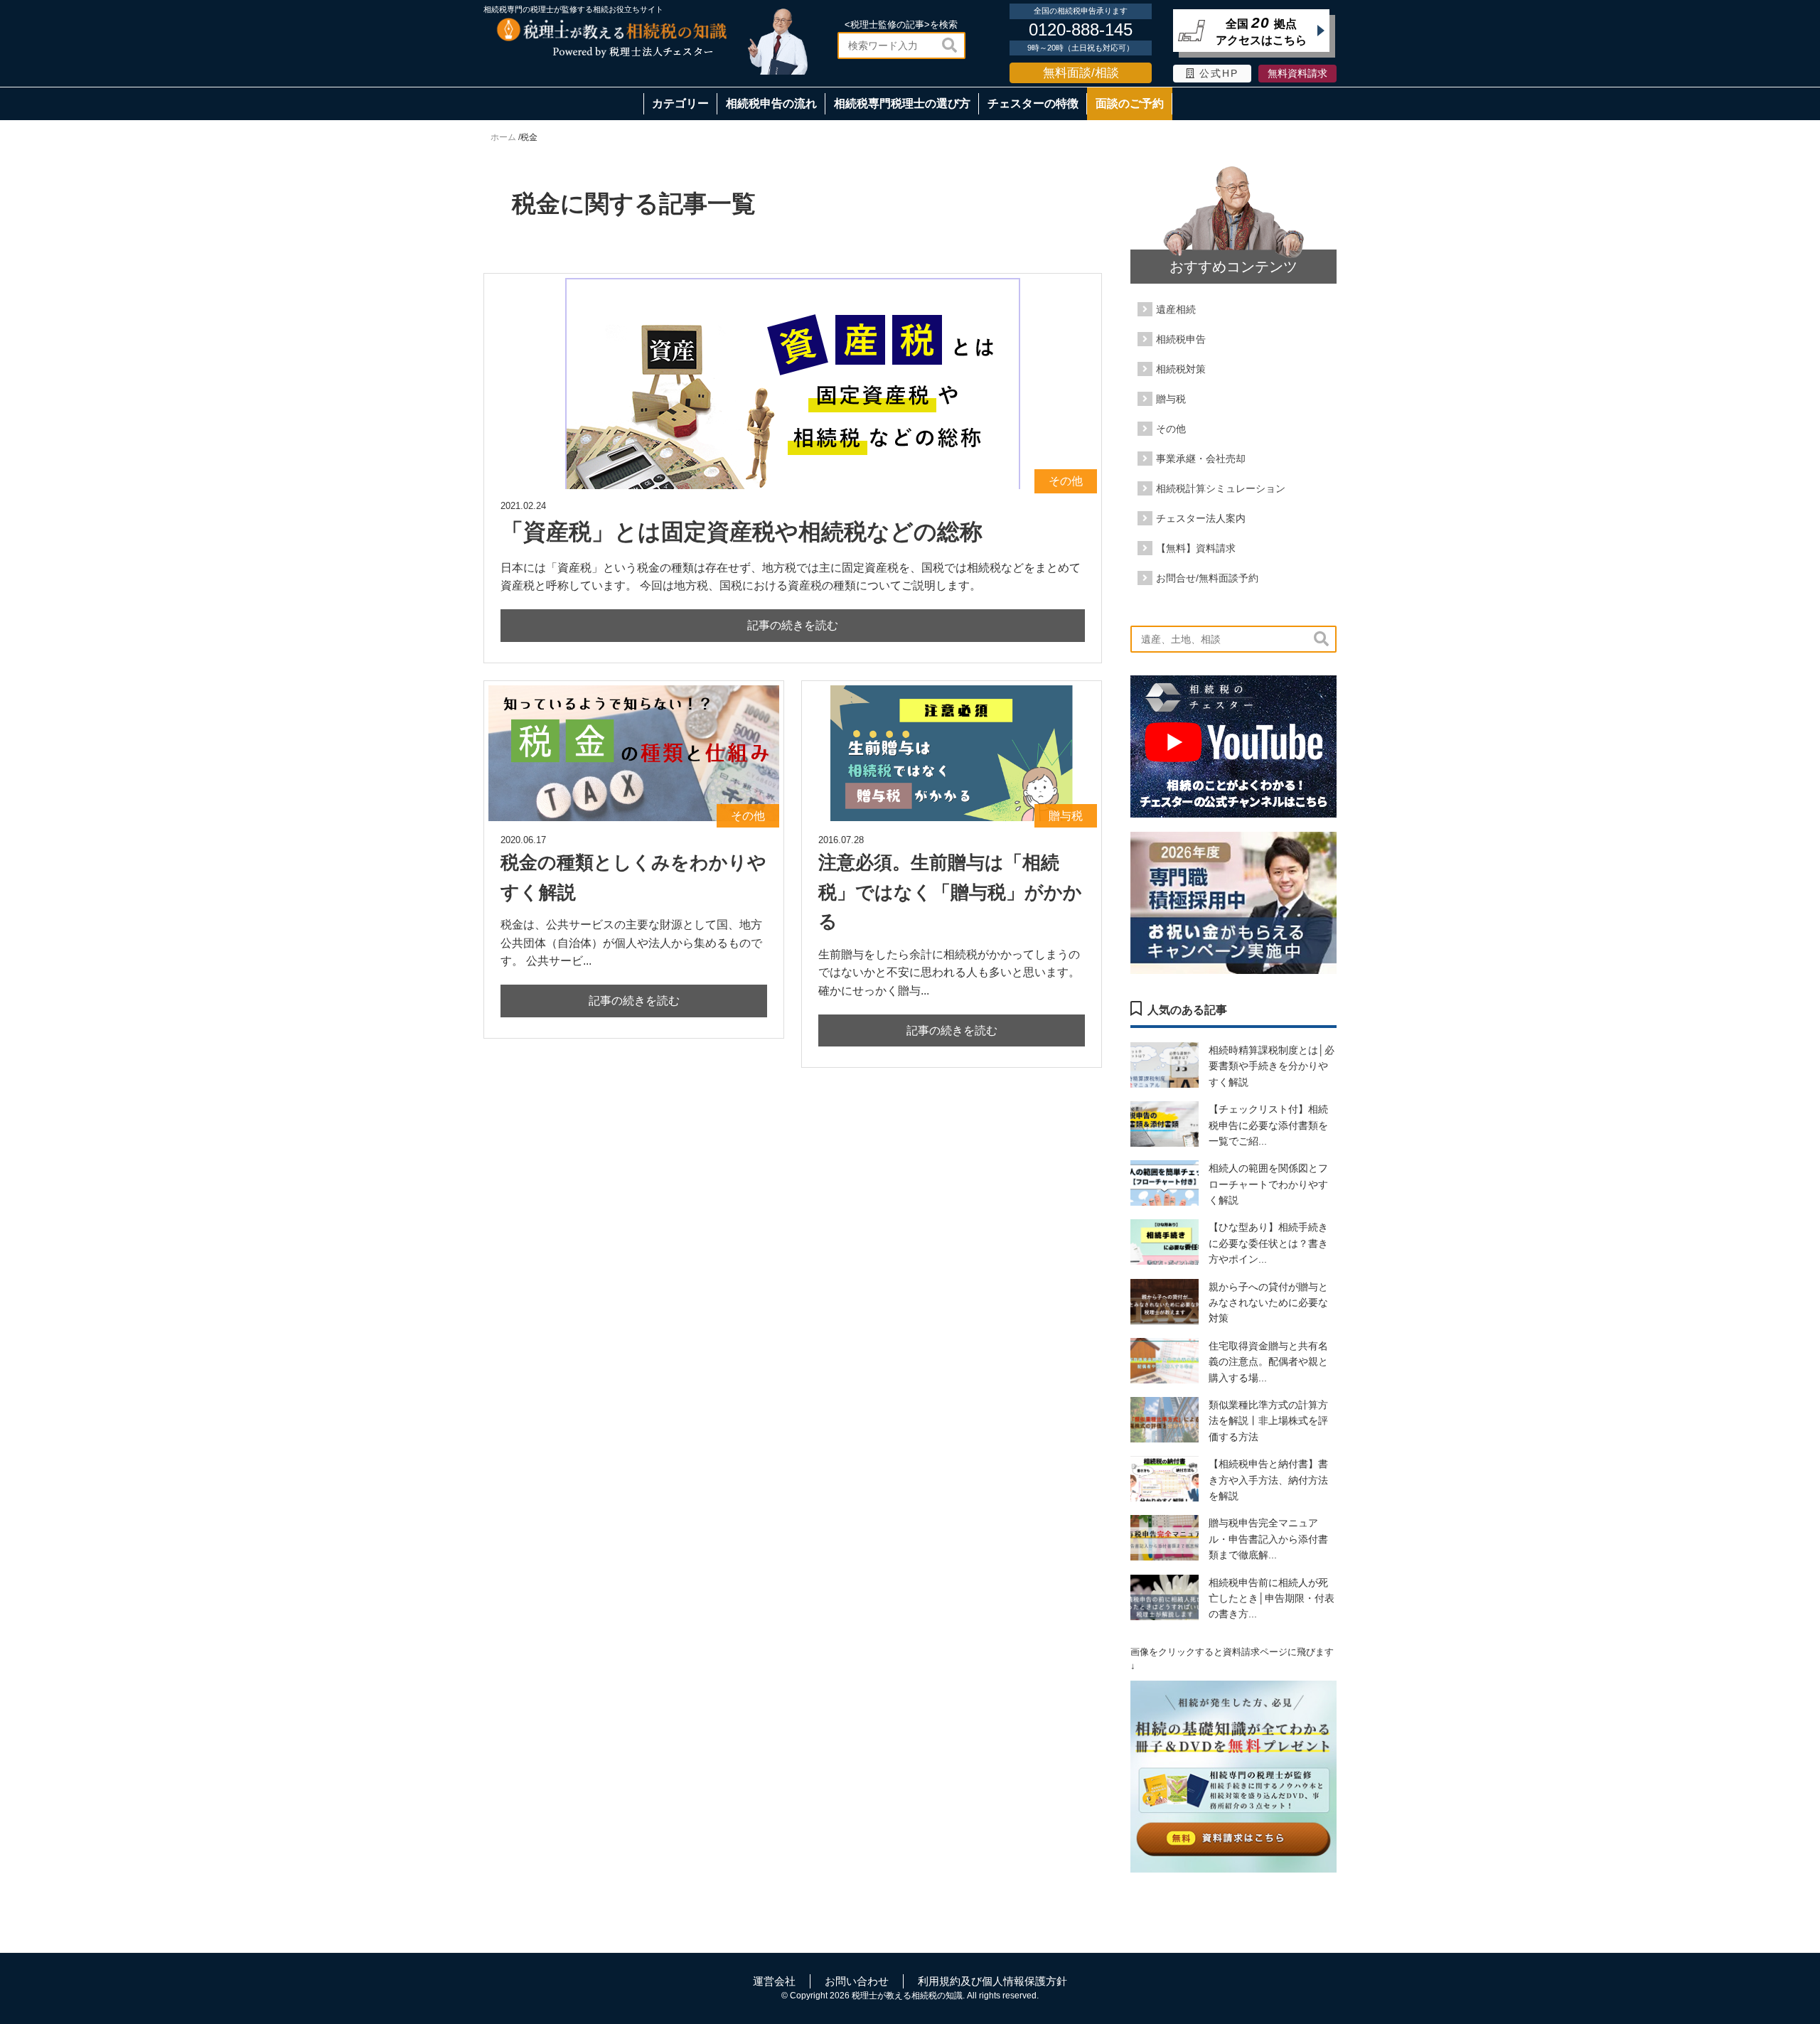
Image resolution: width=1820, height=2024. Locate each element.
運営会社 (774, 1981)
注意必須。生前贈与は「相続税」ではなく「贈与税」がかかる (950, 892)
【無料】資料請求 (1196, 548)
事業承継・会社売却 (1201, 459)
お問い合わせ (857, 1981)
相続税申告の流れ (771, 103)
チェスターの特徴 (1033, 103)
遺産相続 (1176, 309)
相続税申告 (1181, 339)
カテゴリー (680, 103)
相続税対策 (1181, 369)
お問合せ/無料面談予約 (1207, 578)
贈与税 (1171, 399)
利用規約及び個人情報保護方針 (992, 1981)
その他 (1171, 429)
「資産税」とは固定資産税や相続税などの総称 (742, 532)
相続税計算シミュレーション (1221, 488)
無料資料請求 (1297, 74)
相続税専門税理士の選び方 (902, 103)
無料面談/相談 (1081, 73)
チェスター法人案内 (1201, 518)
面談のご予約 (1130, 103)
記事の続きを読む (793, 625)
